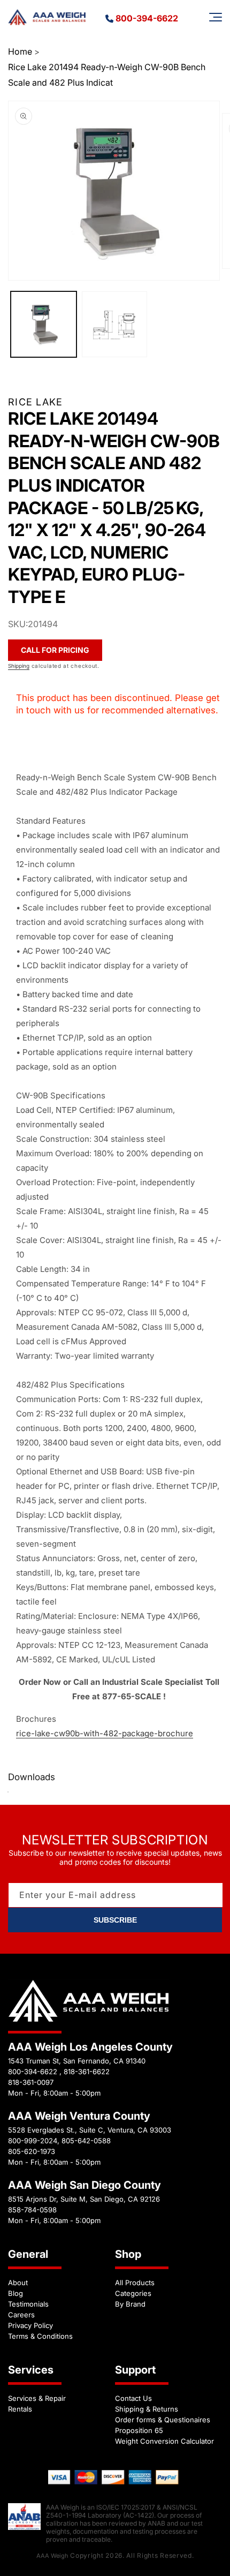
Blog (16, 2293)
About (18, 2283)
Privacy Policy (30, 2325)
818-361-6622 (87, 2072)
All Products (135, 2283)
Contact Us (133, 2398)
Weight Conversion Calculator (164, 2441)
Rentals (20, 2409)
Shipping (19, 666)
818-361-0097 (31, 2082)
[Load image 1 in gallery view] (44, 324)
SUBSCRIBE (115, 1920)
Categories (133, 2293)
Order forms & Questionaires (163, 2420)
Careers (21, 2315)
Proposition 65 (139, 2430)
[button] (216, 17)
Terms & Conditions (40, 2336)
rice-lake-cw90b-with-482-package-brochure (105, 1733)
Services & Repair (37, 2398)
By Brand (130, 2304)
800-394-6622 (147, 18)
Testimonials (28, 2304)
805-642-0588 (86, 2141)
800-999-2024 (33, 2141)
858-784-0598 (32, 2210)
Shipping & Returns (147, 2409)
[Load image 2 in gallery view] (115, 324)
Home (20, 51)
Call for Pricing (55, 650)
